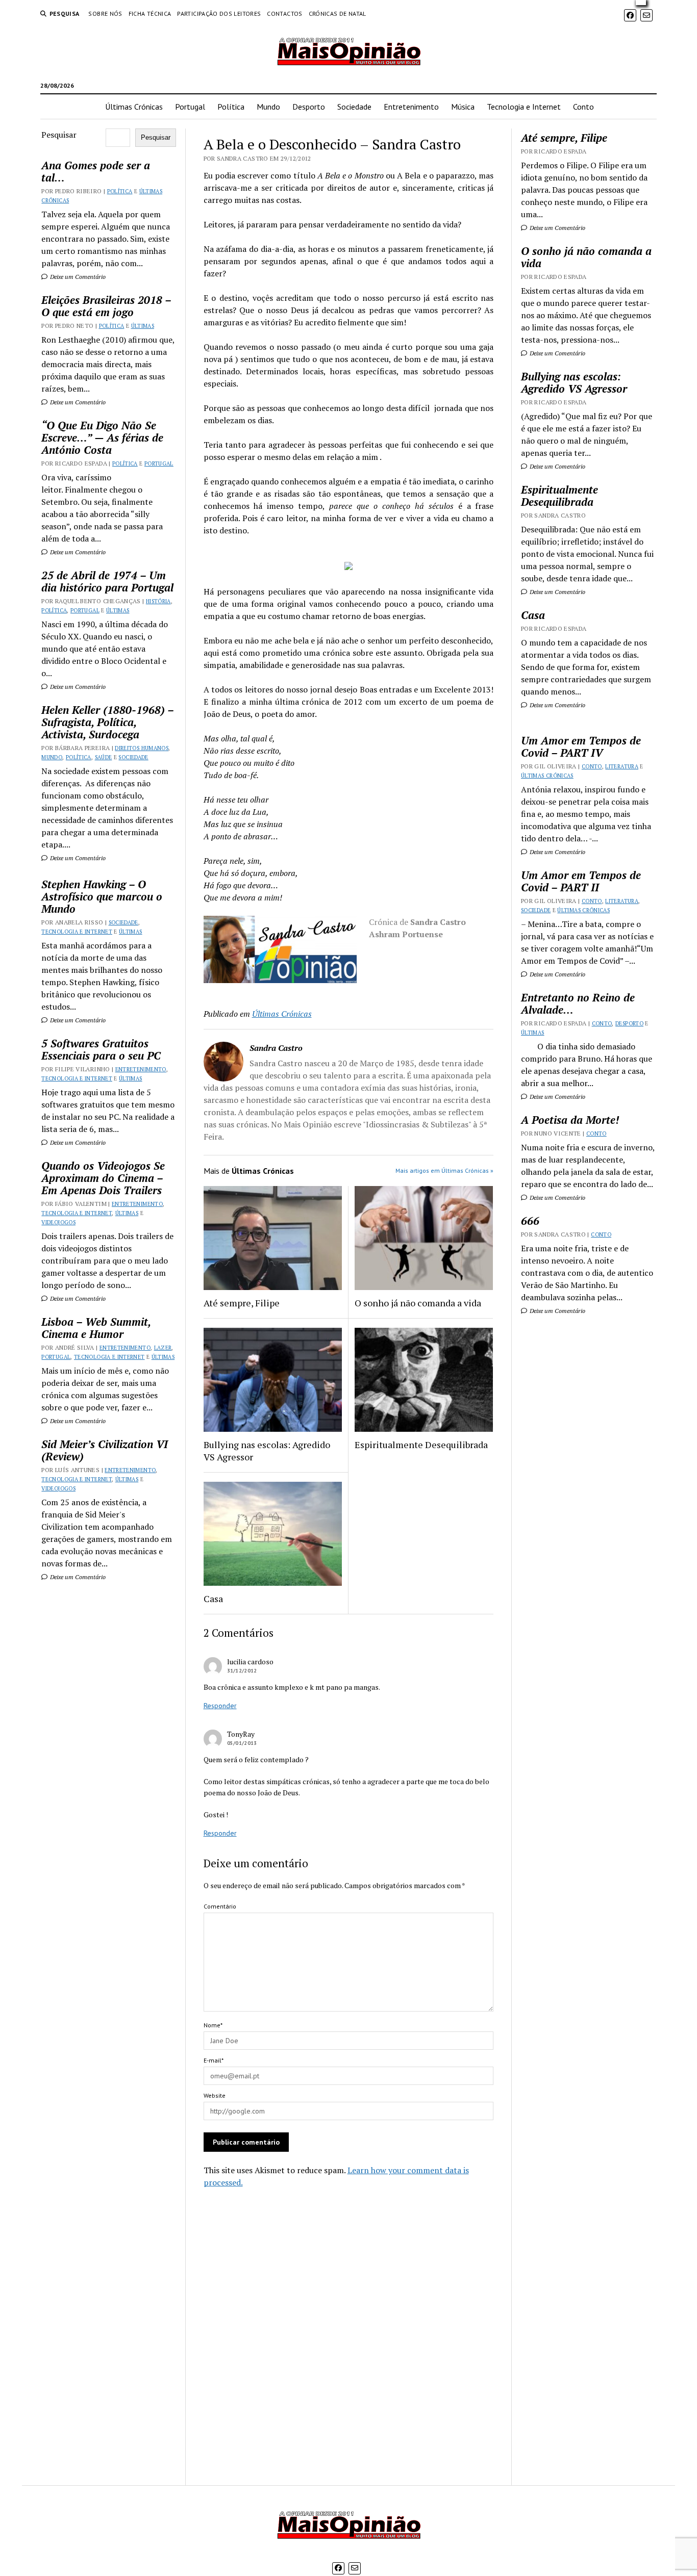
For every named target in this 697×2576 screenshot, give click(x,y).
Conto (583, 107)
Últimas (143, 326)
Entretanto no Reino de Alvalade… (578, 1003)
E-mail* (214, 2060)
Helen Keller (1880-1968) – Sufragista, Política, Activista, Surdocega (107, 722)
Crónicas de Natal (338, 14)
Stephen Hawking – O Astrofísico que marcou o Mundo (102, 896)
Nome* (213, 2025)
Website (215, 2095)
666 (530, 1221)
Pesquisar (59, 135)
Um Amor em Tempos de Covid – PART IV (581, 746)
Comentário (220, 1906)
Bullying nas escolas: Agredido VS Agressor (267, 1451)
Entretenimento (411, 107)
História (158, 601)
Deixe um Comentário (77, 277)
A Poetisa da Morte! (570, 1120)
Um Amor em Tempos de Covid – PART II (581, 881)
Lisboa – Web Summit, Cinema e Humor (96, 1328)
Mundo (268, 107)
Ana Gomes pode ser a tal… (96, 171)
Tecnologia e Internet (524, 107)
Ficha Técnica (150, 14)
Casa (213, 1599)
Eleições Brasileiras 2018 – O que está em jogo (106, 306)
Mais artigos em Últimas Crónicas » (444, 1170)
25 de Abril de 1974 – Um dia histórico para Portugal (107, 581)
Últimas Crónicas (134, 107)
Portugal (190, 107)
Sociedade (354, 107)
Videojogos (58, 1222)
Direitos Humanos (142, 748)
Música (463, 107)
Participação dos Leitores (219, 14)
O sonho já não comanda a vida (418, 1303)
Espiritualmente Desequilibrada (421, 1445)
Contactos (284, 14)
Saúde (104, 757)
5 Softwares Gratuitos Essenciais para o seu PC (101, 1049)
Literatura (622, 766)
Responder (220, 1706)
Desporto (309, 107)
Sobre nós (105, 14)
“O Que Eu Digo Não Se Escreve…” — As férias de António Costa (102, 437)
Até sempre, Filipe (242, 1303)
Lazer (163, 1348)
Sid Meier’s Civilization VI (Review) (105, 1450)
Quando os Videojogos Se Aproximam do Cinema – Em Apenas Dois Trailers (103, 1178)
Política (231, 107)
